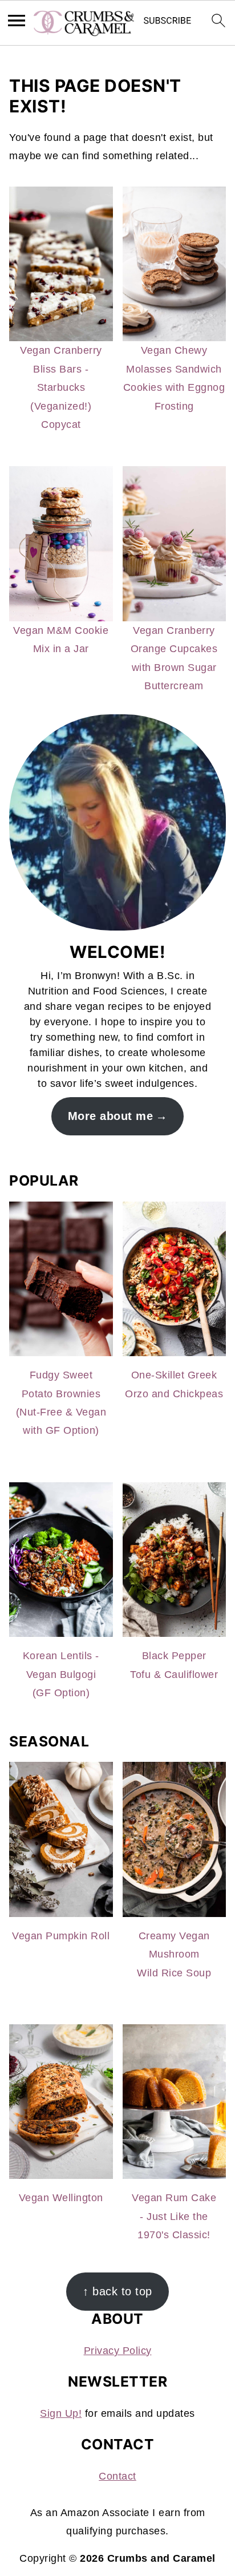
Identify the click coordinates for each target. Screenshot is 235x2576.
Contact (117, 2476)
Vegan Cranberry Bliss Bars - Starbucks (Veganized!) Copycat (61, 387)
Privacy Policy (118, 2351)
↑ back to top (117, 2291)
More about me (111, 1116)
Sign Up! (61, 2413)
